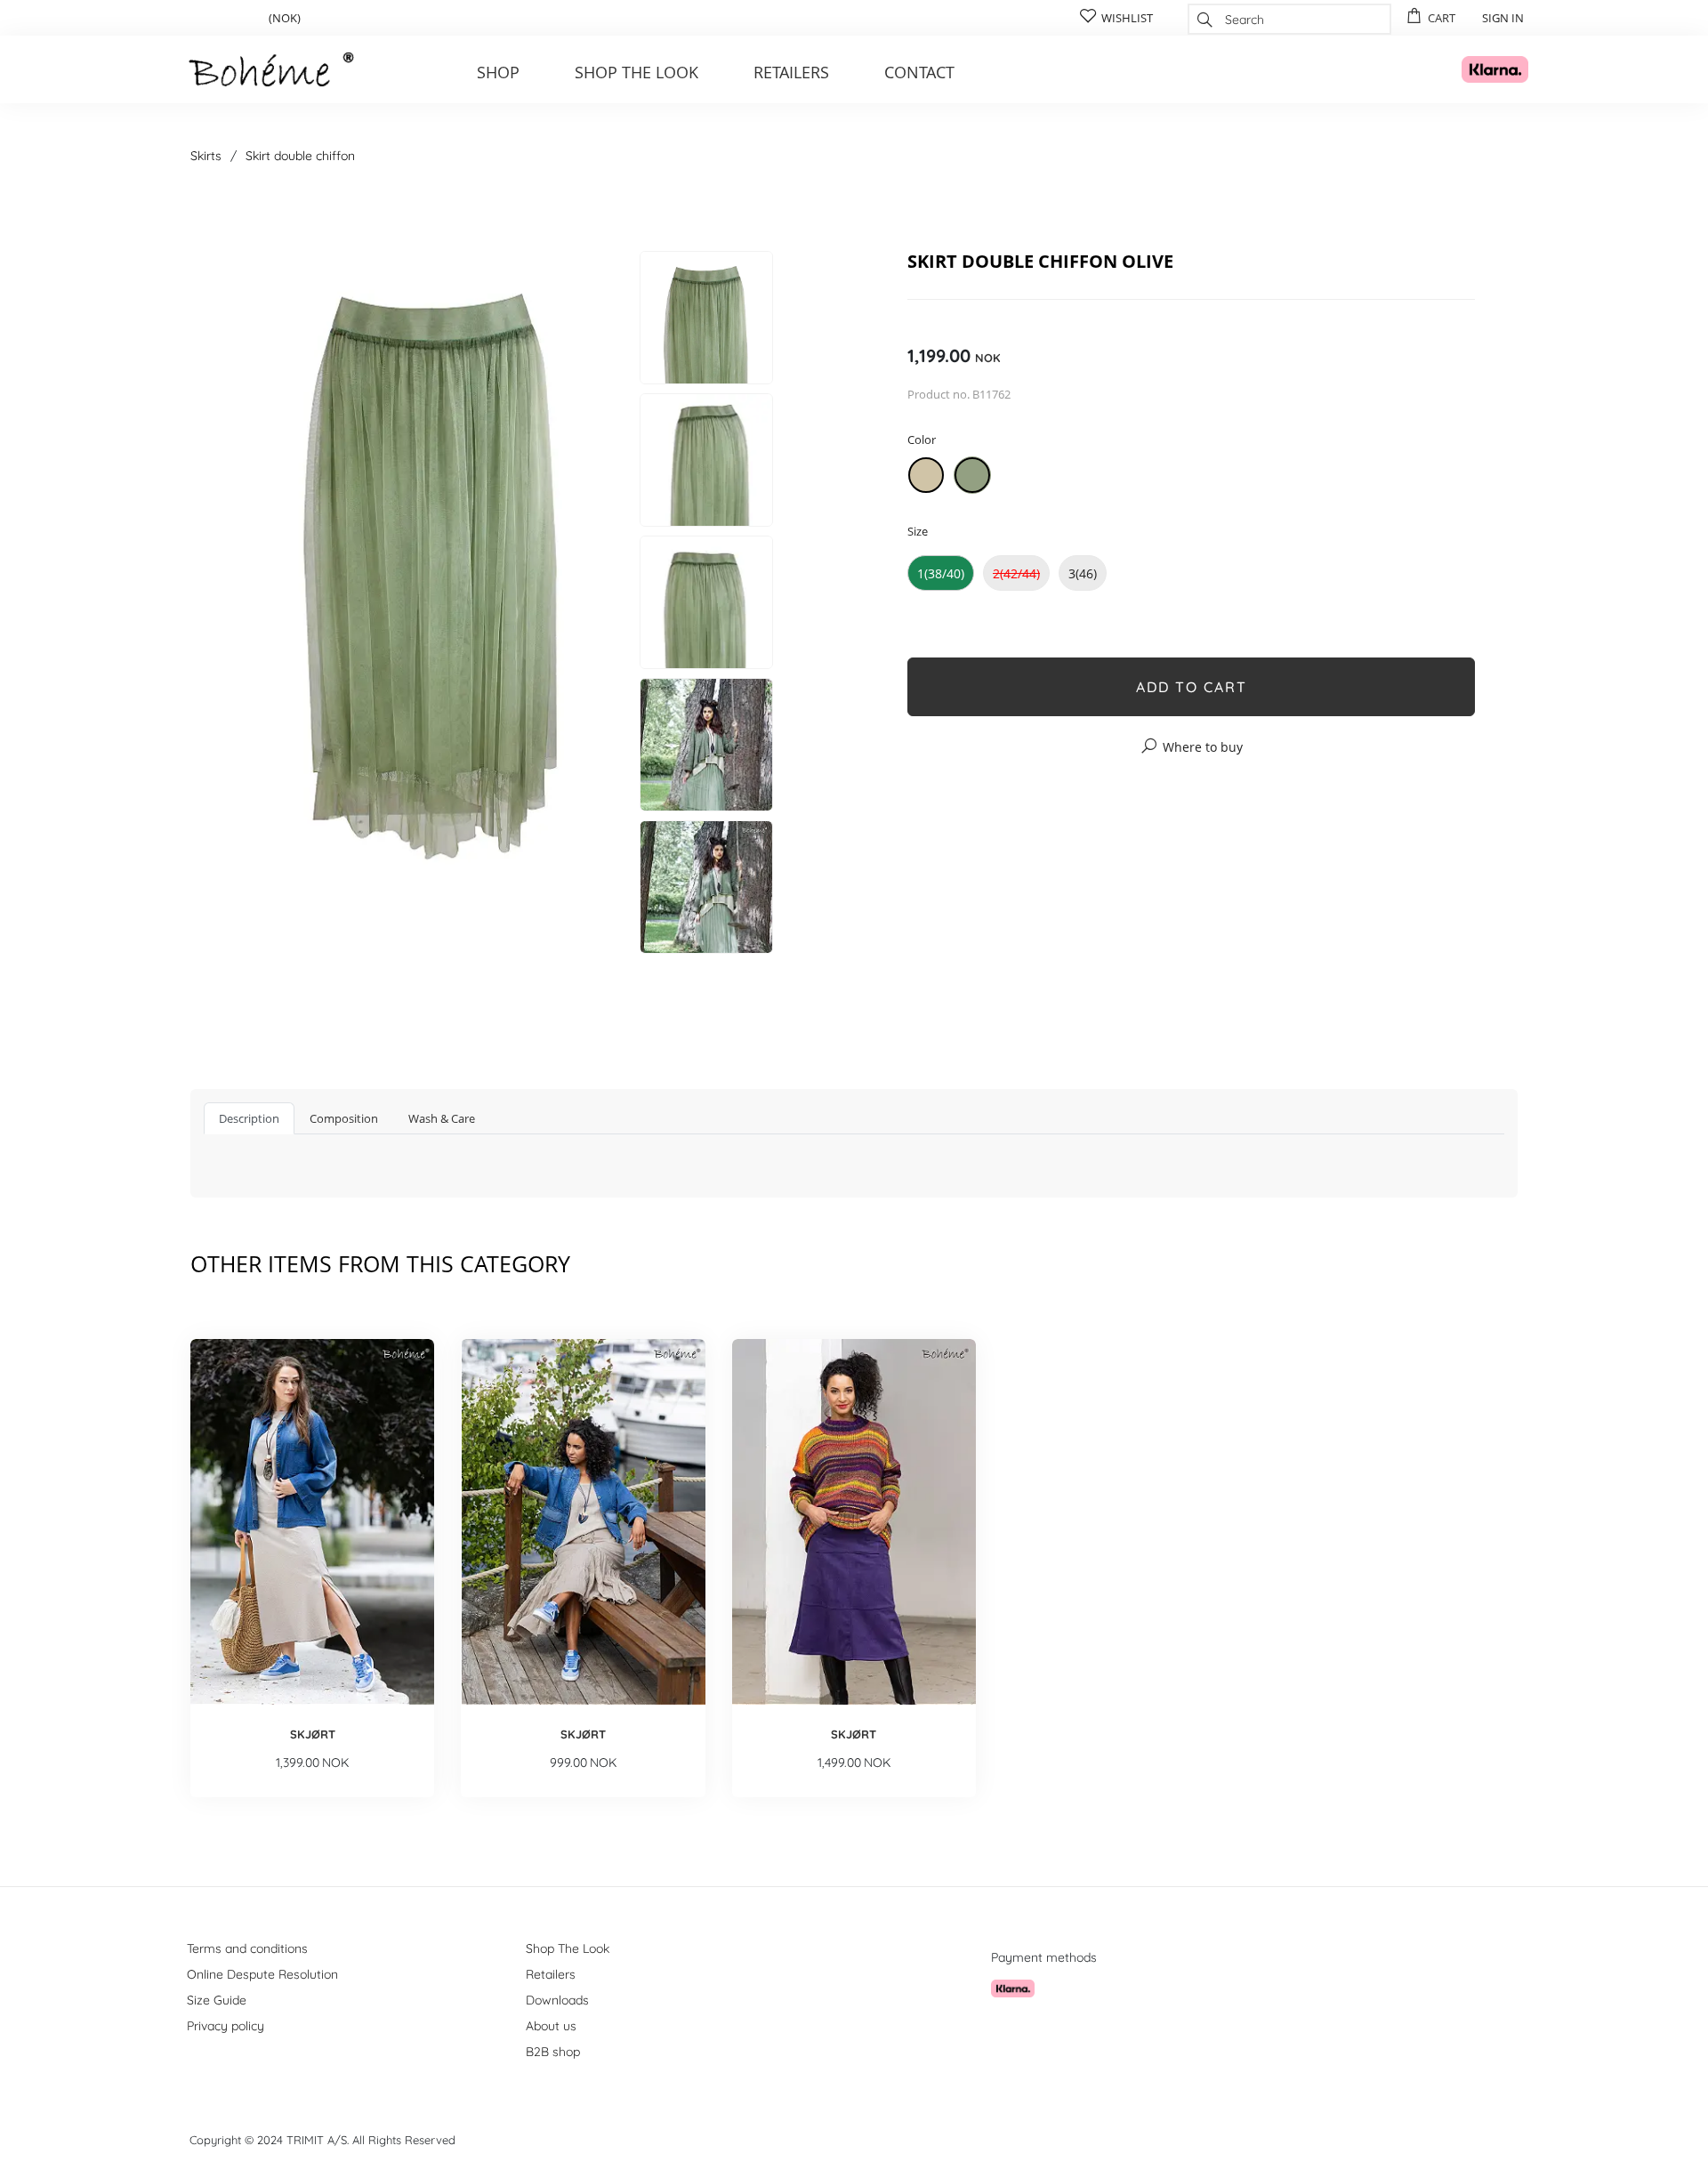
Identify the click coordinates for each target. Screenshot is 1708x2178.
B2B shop (553, 2052)
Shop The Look (568, 1948)
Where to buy (1203, 747)
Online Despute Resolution (262, 1974)
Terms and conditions (247, 1948)
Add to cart (1192, 687)
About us (551, 2026)
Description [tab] (249, 1118)
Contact (919, 72)
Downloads (557, 2000)
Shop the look (636, 72)
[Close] (1185, 202)
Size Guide (217, 2000)
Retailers (791, 72)
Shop (498, 72)
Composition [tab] (344, 1118)
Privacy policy (226, 2026)
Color (922, 440)
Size (918, 531)
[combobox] (1289, 19)
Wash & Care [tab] (442, 1118)
